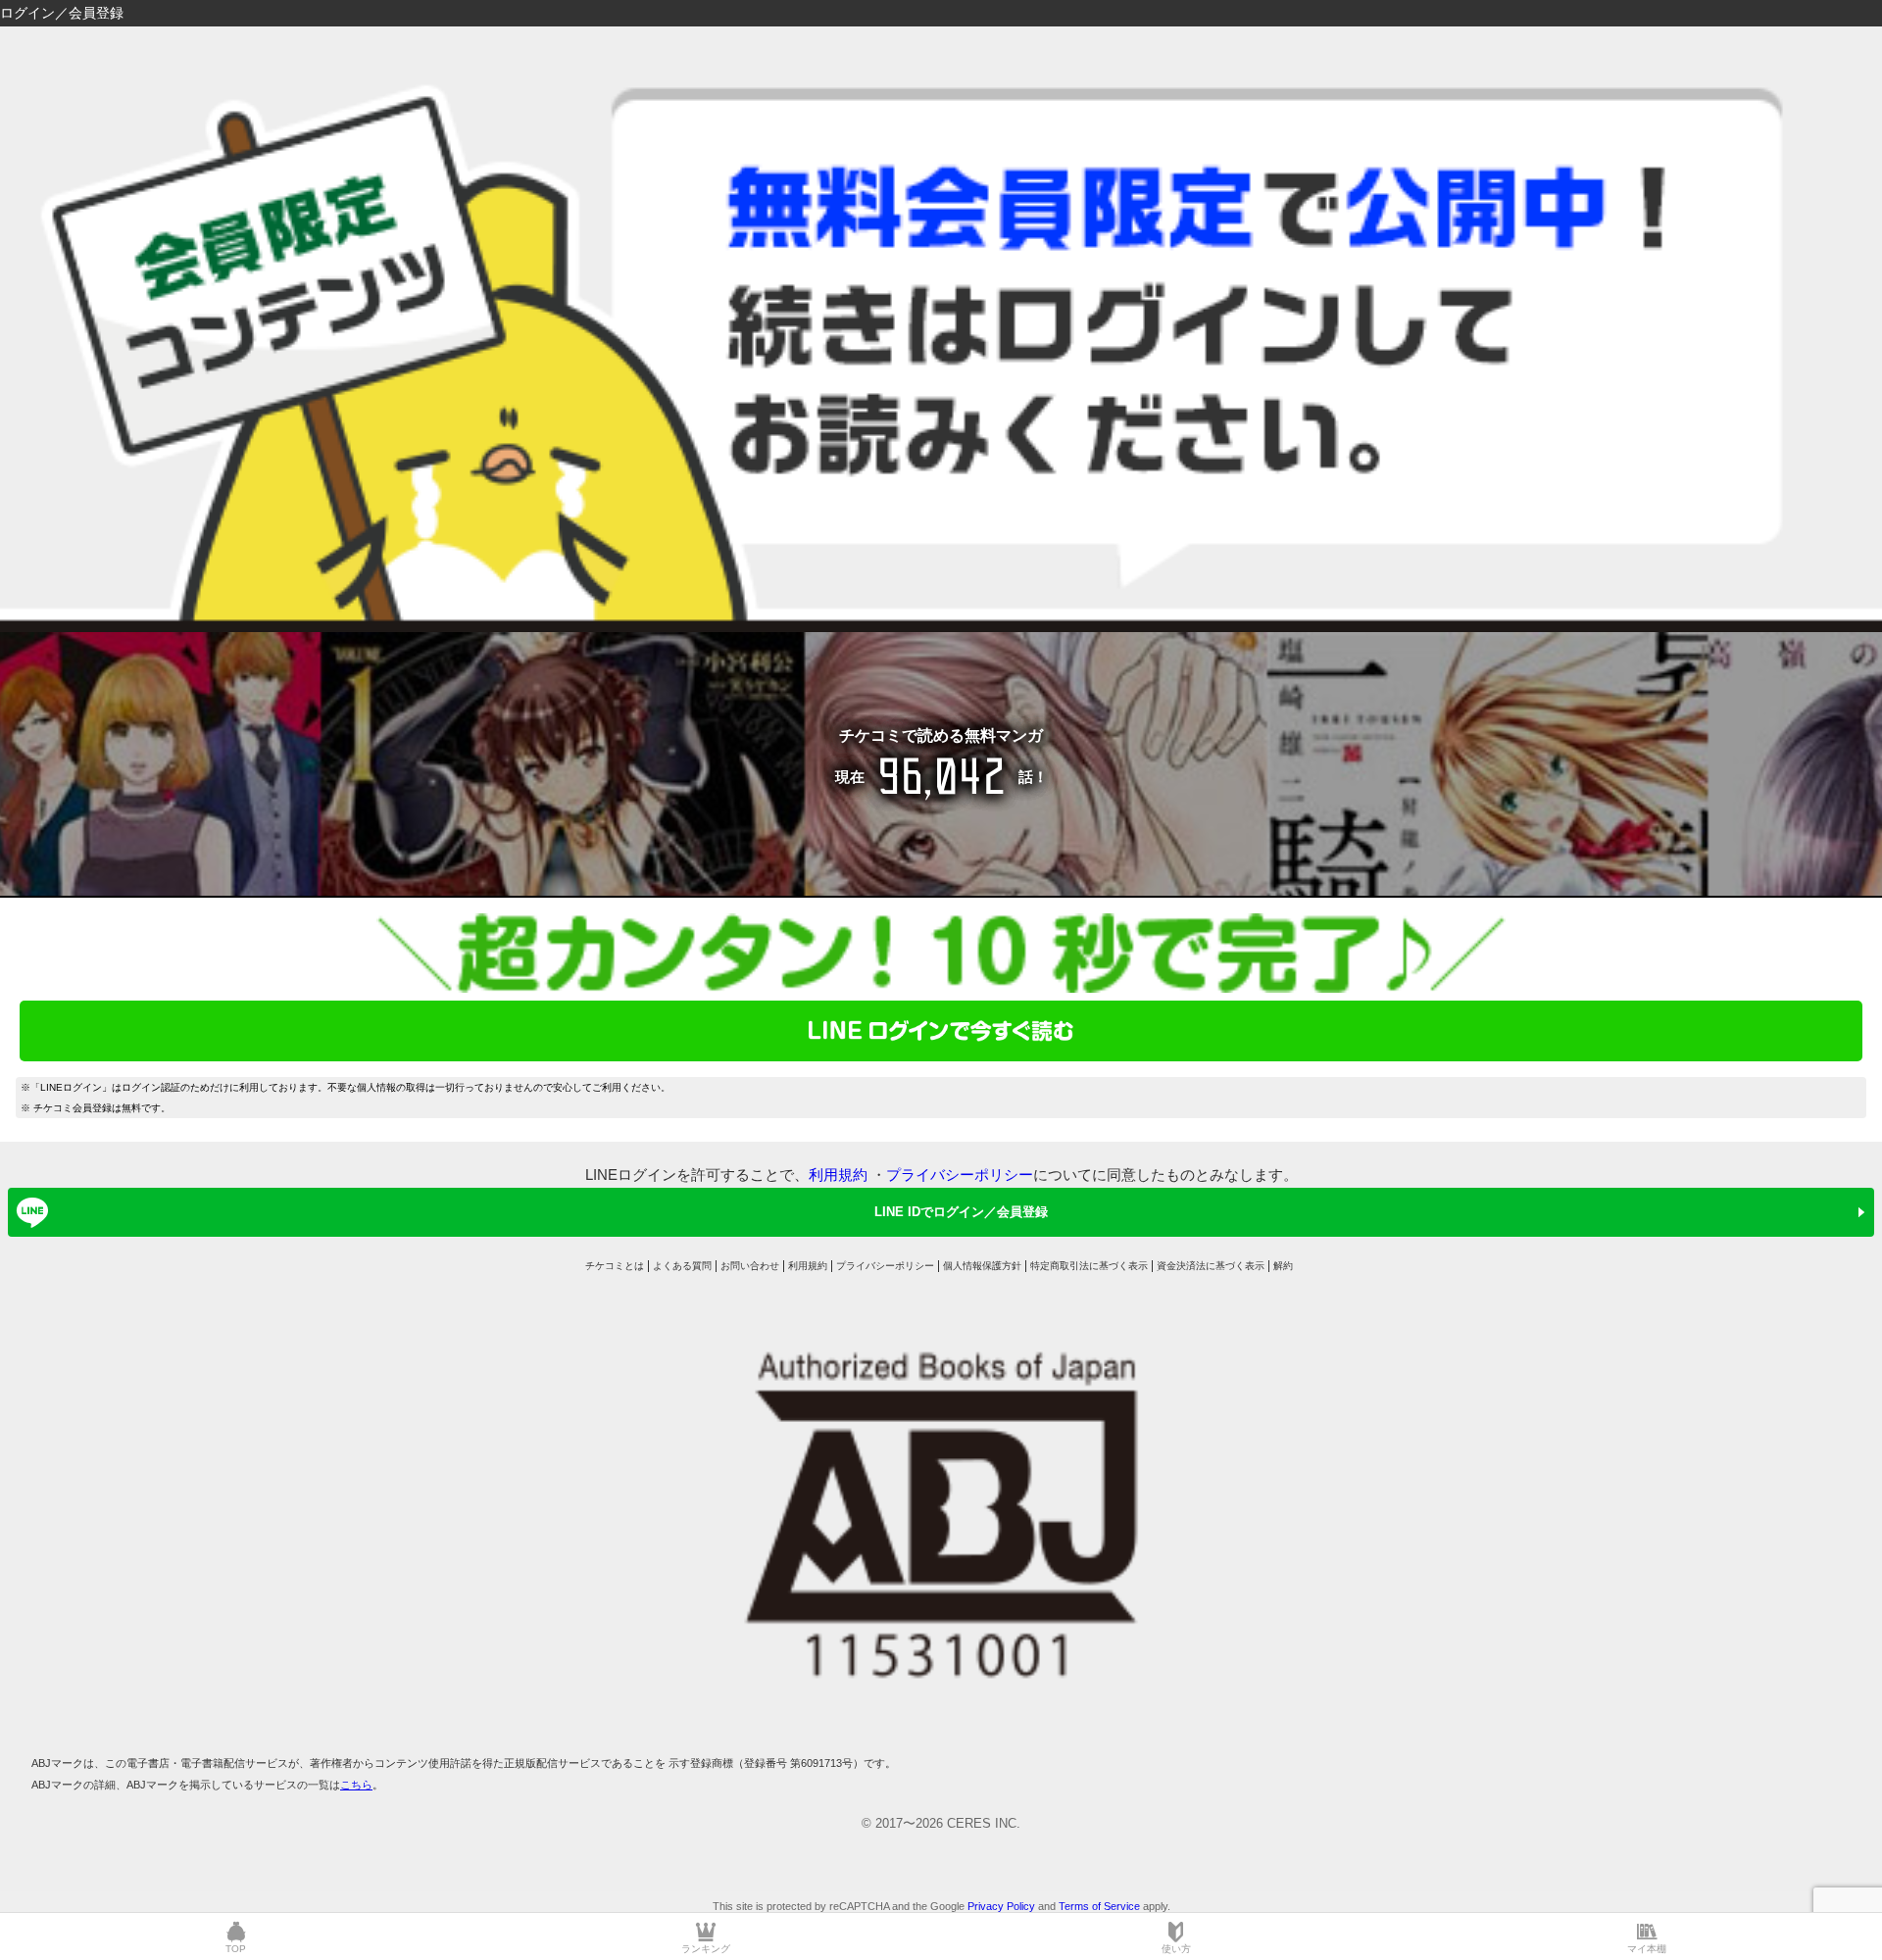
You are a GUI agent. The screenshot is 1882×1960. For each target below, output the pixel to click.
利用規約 (838, 1175)
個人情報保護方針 (982, 1266)
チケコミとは (615, 1266)
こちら (356, 1785)
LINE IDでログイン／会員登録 (961, 1212)
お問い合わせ (750, 1266)
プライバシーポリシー (960, 1175)
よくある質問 (682, 1266)
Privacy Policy (1001, 1906)
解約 (1283, 1266)
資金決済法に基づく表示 (1211, 1266)
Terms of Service (1099, 1906)
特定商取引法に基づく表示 (1089, 1266)
